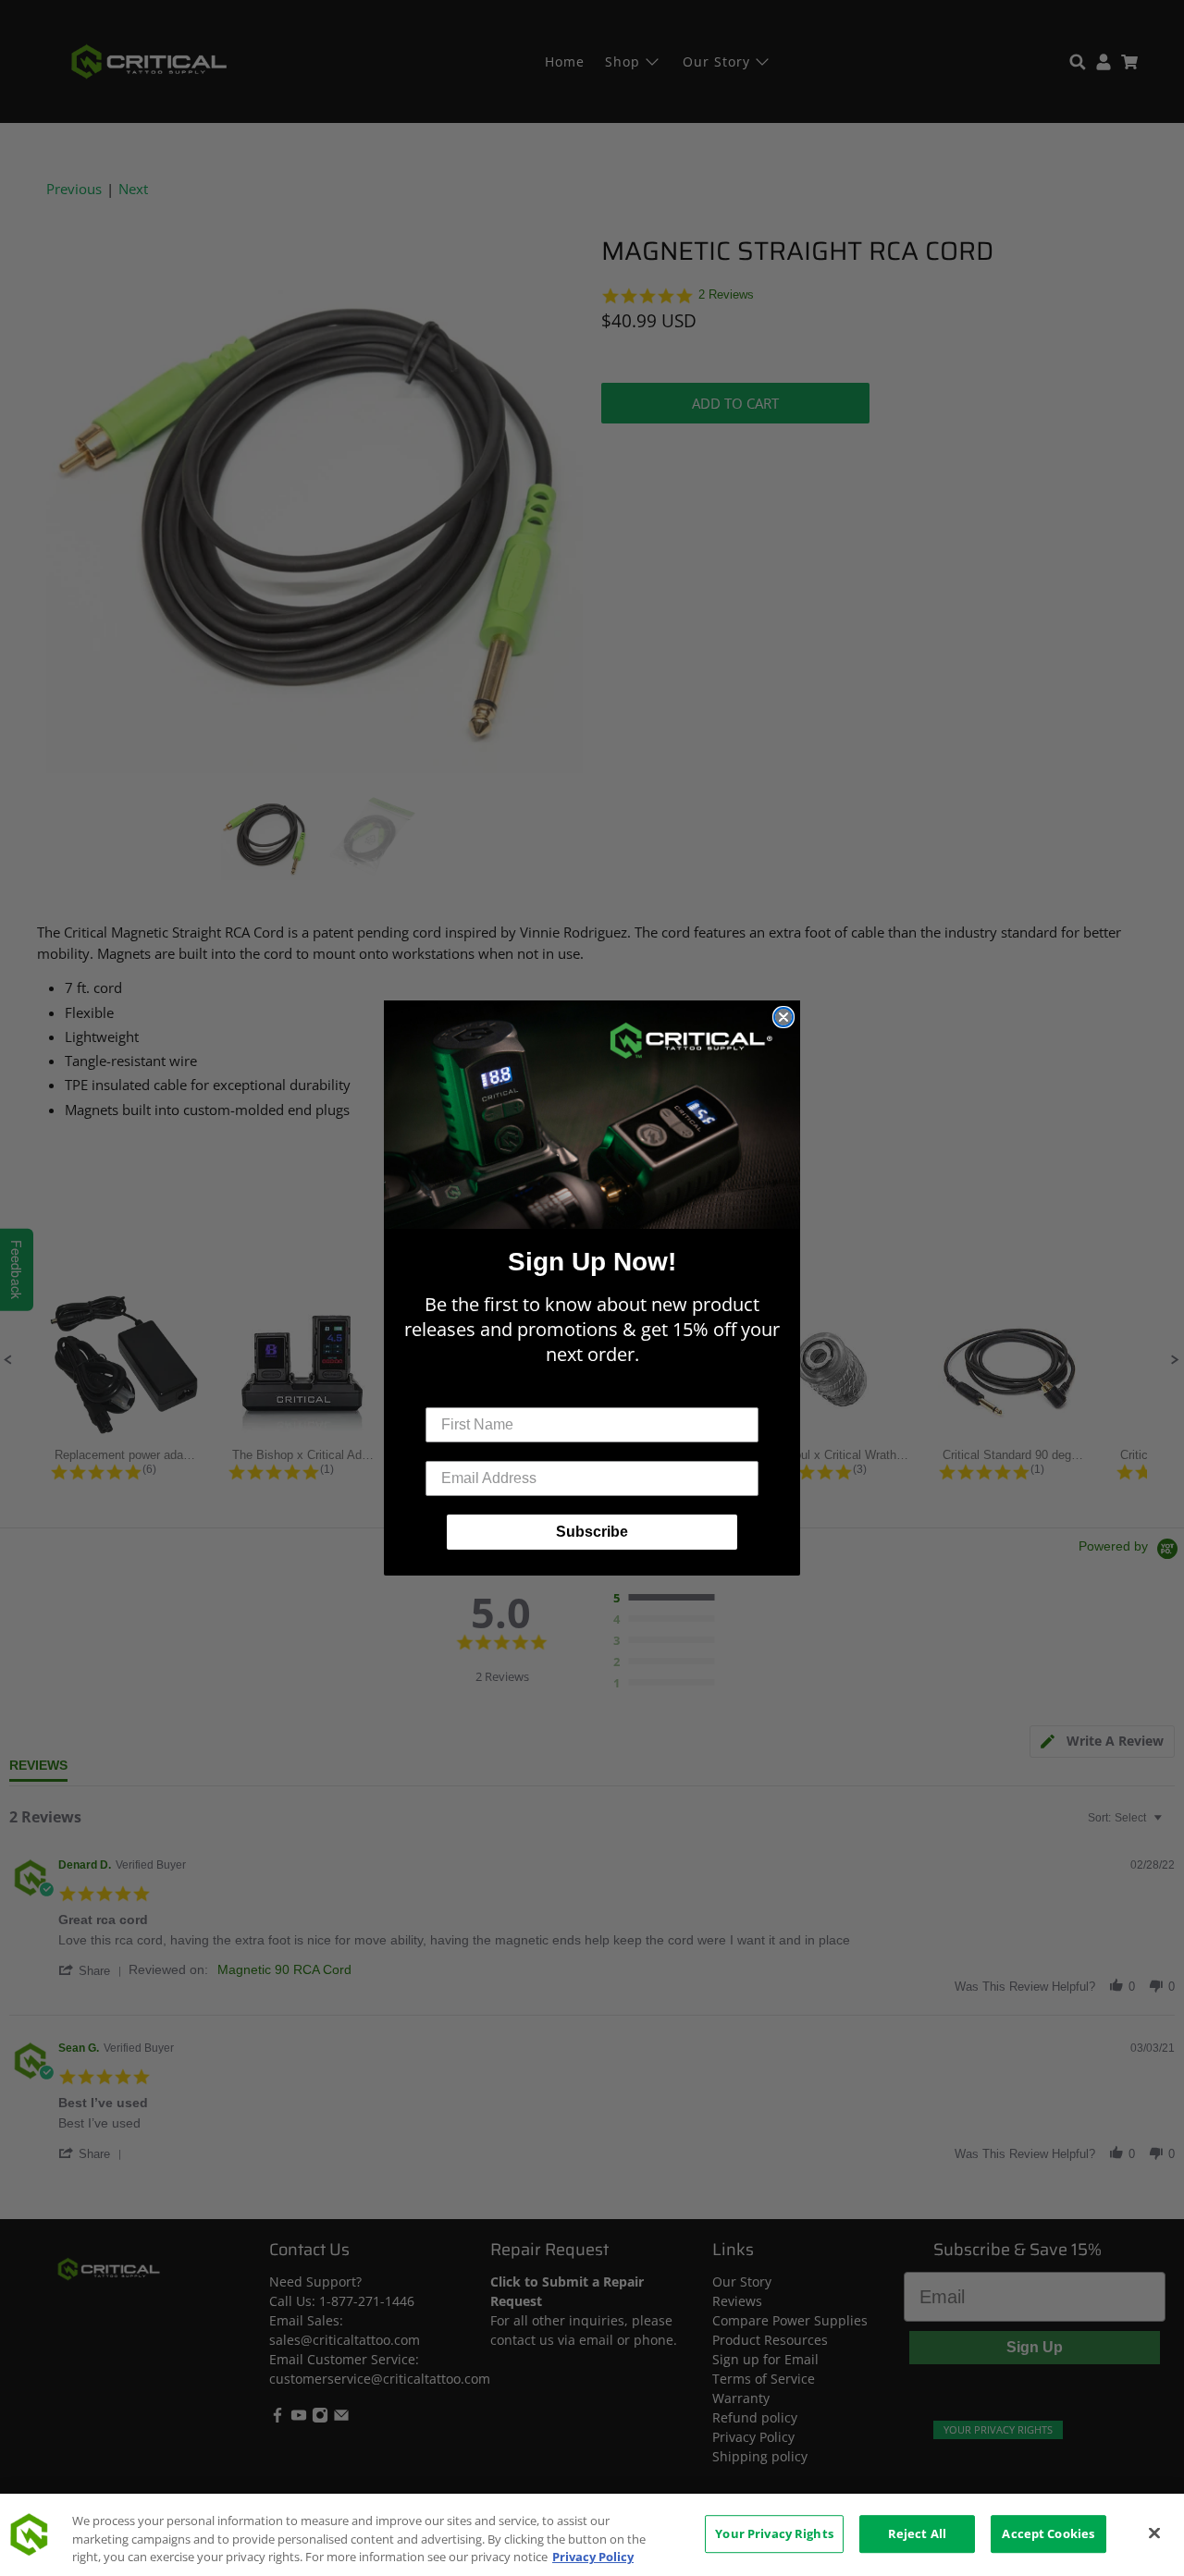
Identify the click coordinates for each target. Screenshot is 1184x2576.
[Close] (1154, 2533)
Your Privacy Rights (774, 2533)
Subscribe (592, 1532)
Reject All (917, 2533)
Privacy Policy (593, 2557)
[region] (592, 2535)
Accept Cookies (1048, 2533)
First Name (463, 1393)
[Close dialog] (783, 1017)
